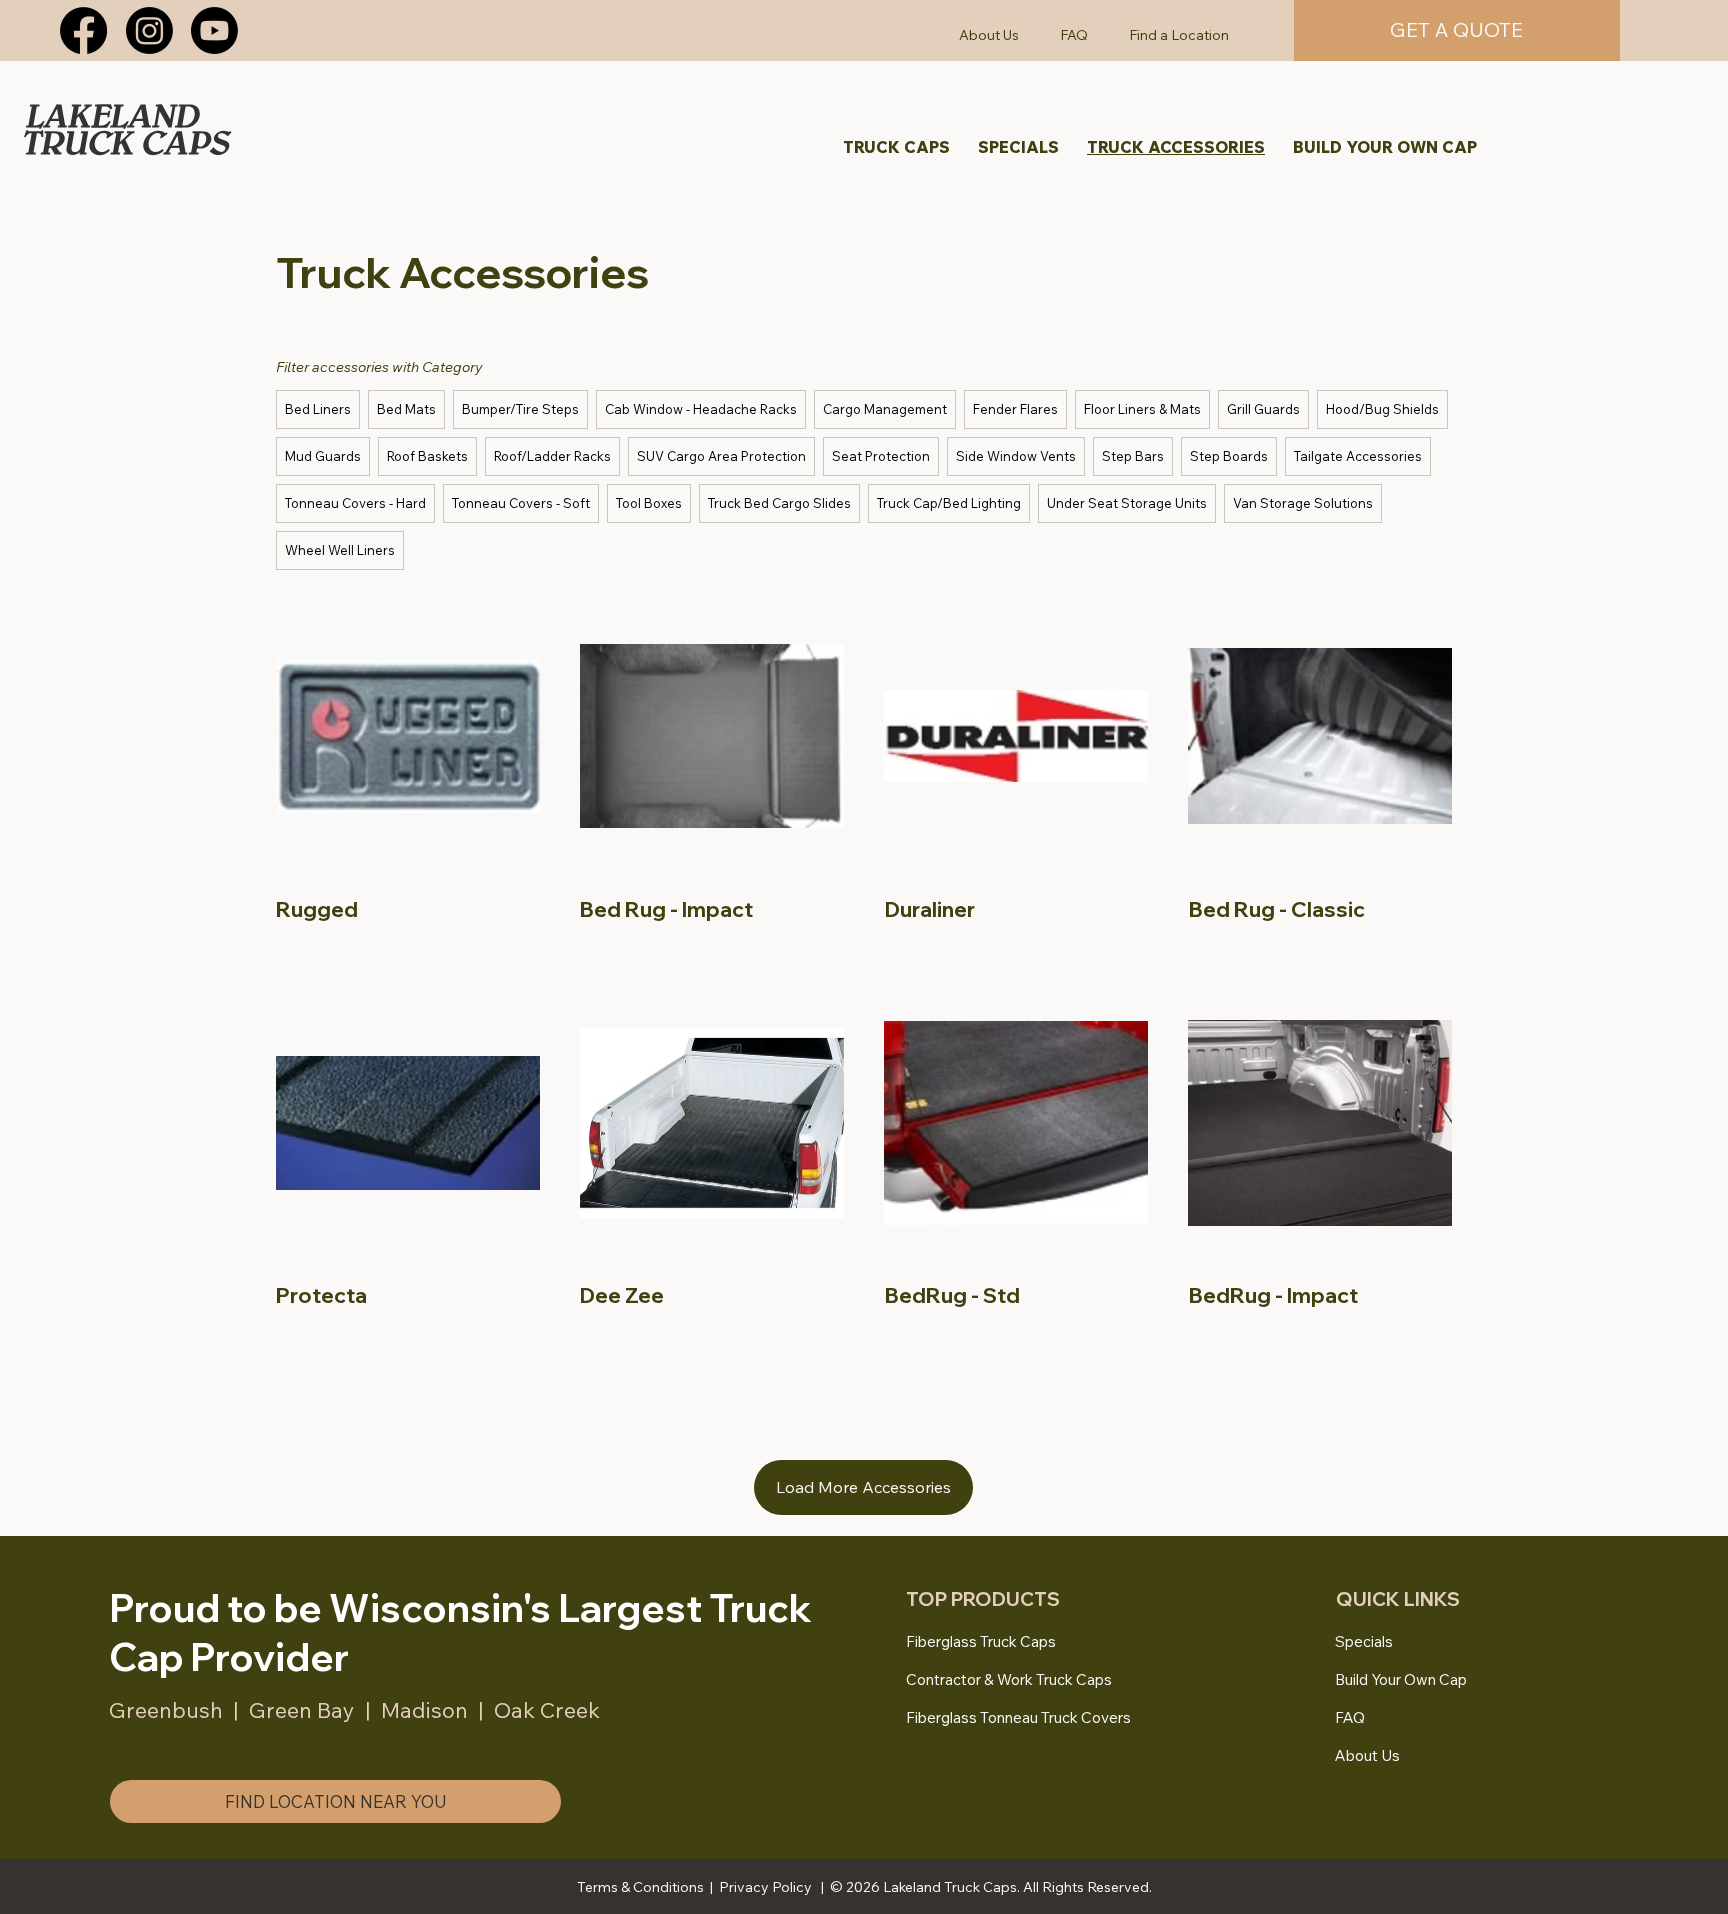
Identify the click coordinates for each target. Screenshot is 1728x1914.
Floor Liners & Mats (1142, 409)
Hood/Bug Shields (1382, 409)
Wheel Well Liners (340, 550)
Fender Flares (1015, 409)
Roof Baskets (427, 456)
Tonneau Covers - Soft (521, 503)
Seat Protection (881, 456)
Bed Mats (406, 409)
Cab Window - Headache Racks (701, 409)
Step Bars (1133, 456)
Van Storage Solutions (1303, 503)
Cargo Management (885, 409)
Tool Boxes (649, 503)
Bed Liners (318, 409)
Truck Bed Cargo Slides (779, 503)
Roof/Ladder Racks (552, 456)
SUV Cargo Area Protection (721, 456)
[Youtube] (214, 30)
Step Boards (1229, 456)
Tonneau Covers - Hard (355, 503)
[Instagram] (149, 30)
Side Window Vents (1016, 456)
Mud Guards (323, 456)
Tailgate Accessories (1358, 456)
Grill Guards (1263, 409)
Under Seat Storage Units (1127, 503)
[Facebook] (83, 30)
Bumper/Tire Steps (520, 409)
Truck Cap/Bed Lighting (949, 503)
